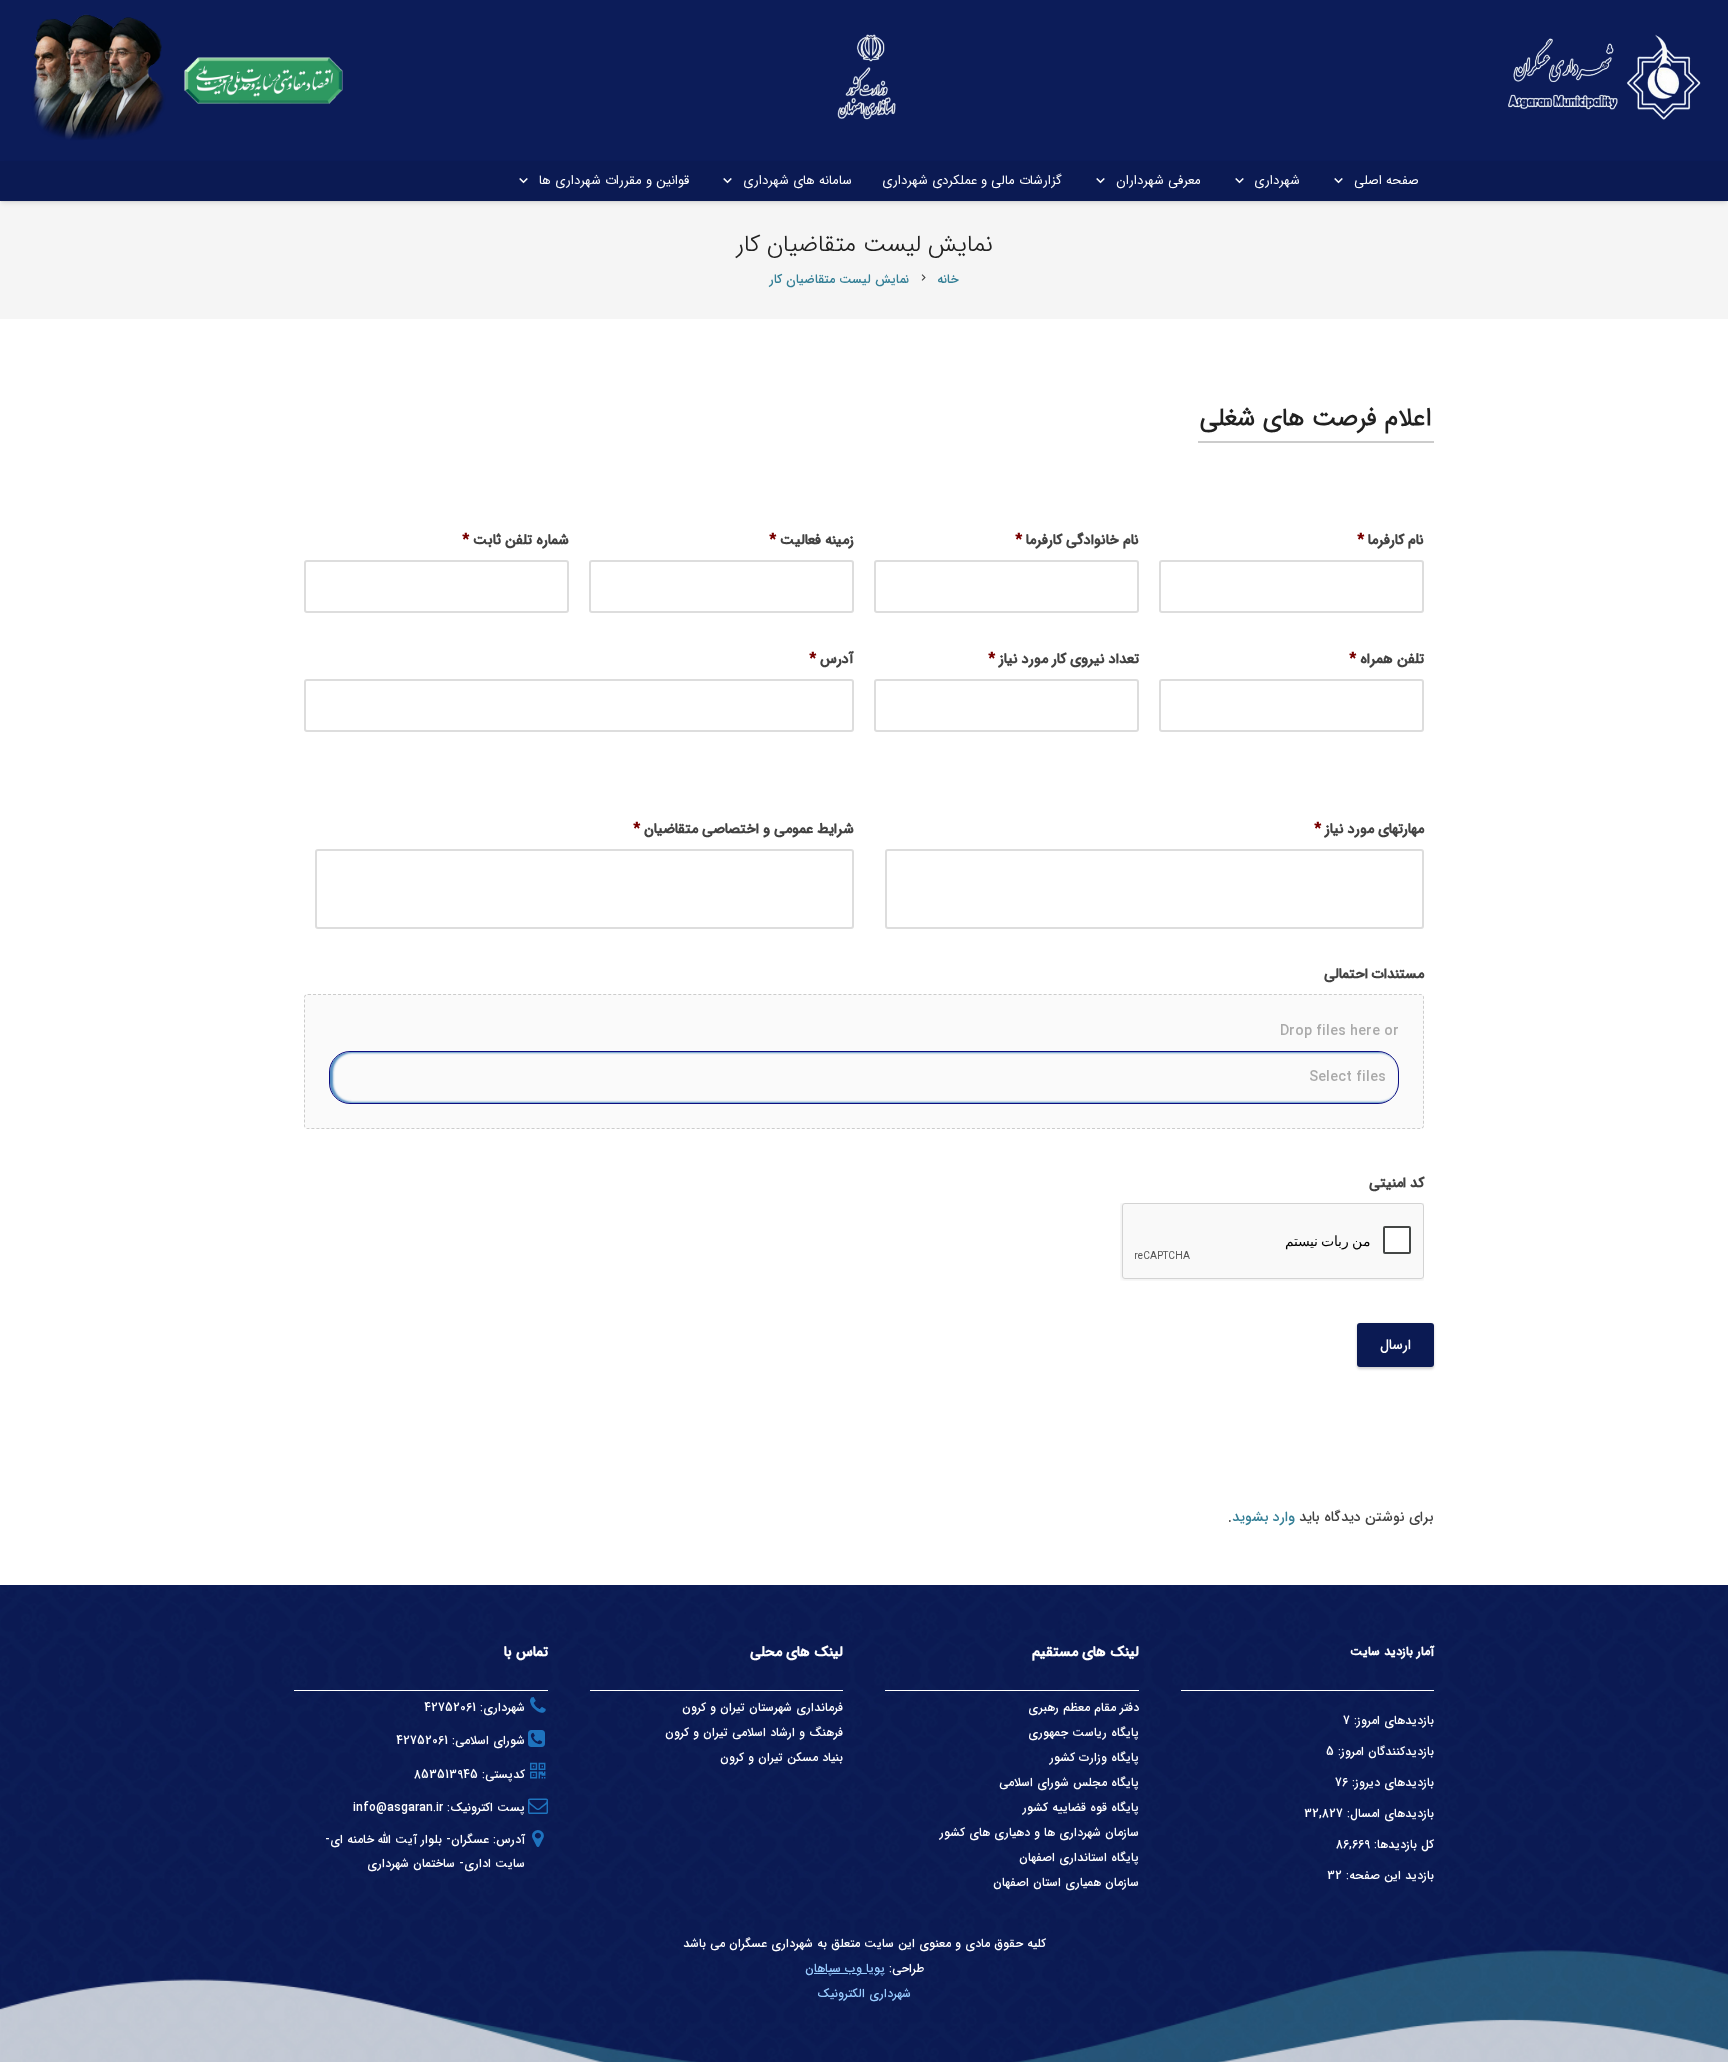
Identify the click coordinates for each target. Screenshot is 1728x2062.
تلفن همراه (1386, 659)
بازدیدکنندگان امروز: (1384, 1751)
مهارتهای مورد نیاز (1369, 829)
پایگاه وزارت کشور (1094, 1757)
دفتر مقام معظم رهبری (1083, 1707)
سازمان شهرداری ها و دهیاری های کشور (1039, 1832)
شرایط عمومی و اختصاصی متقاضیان (743, 829)
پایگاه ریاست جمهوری (1083, 1732)
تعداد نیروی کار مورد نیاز (1063, 659)
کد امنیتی (1396, 1183)
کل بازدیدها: (1402, 1844)
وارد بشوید (1263, 1517)
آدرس (831, 659)
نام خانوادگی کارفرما (1077, 540)
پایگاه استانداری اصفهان (1079, 1857)
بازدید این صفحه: (1388, 1875)
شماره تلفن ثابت (515, 540)
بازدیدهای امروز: (1392, 1720)
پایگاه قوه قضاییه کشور (1081, 1807)
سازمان (1122, 1882)
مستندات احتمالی (1374, 974)
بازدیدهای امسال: (1388, 1813)
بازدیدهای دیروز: (1391, 1782)
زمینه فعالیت (811, 540)
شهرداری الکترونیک (864, 1993)
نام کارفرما (1390, 540)
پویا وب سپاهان (845, 1968)
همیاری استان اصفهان (1049, 1882)
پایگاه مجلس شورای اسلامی (1069, 1782)
